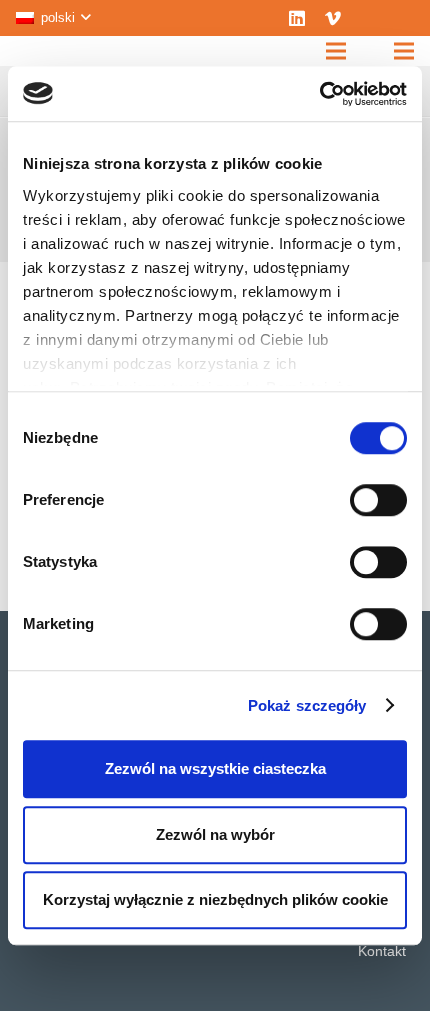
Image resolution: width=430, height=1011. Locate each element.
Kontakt (382, 951)
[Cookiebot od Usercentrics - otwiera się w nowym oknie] (319, 94)
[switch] (378, 500)
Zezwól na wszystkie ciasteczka (215, 768)
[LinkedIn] (297, 18)
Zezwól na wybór (215, 834)
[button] (53, 18)
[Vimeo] (333, 18)
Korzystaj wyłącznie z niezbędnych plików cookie (215, 899)
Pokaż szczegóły (307, 705)
